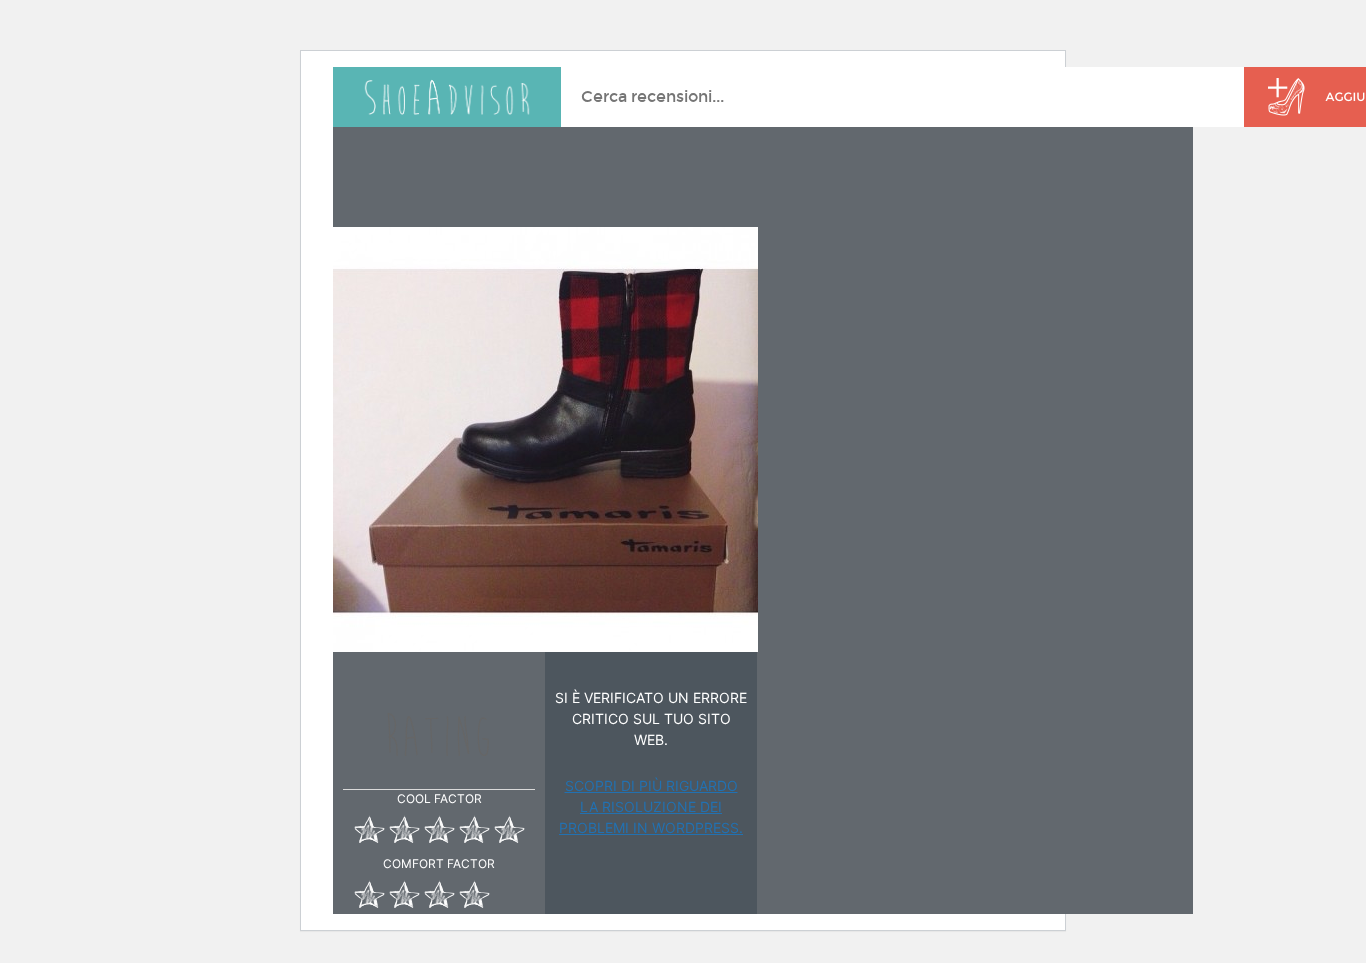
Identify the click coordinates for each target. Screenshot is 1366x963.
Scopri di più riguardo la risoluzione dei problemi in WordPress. (651, 806)
